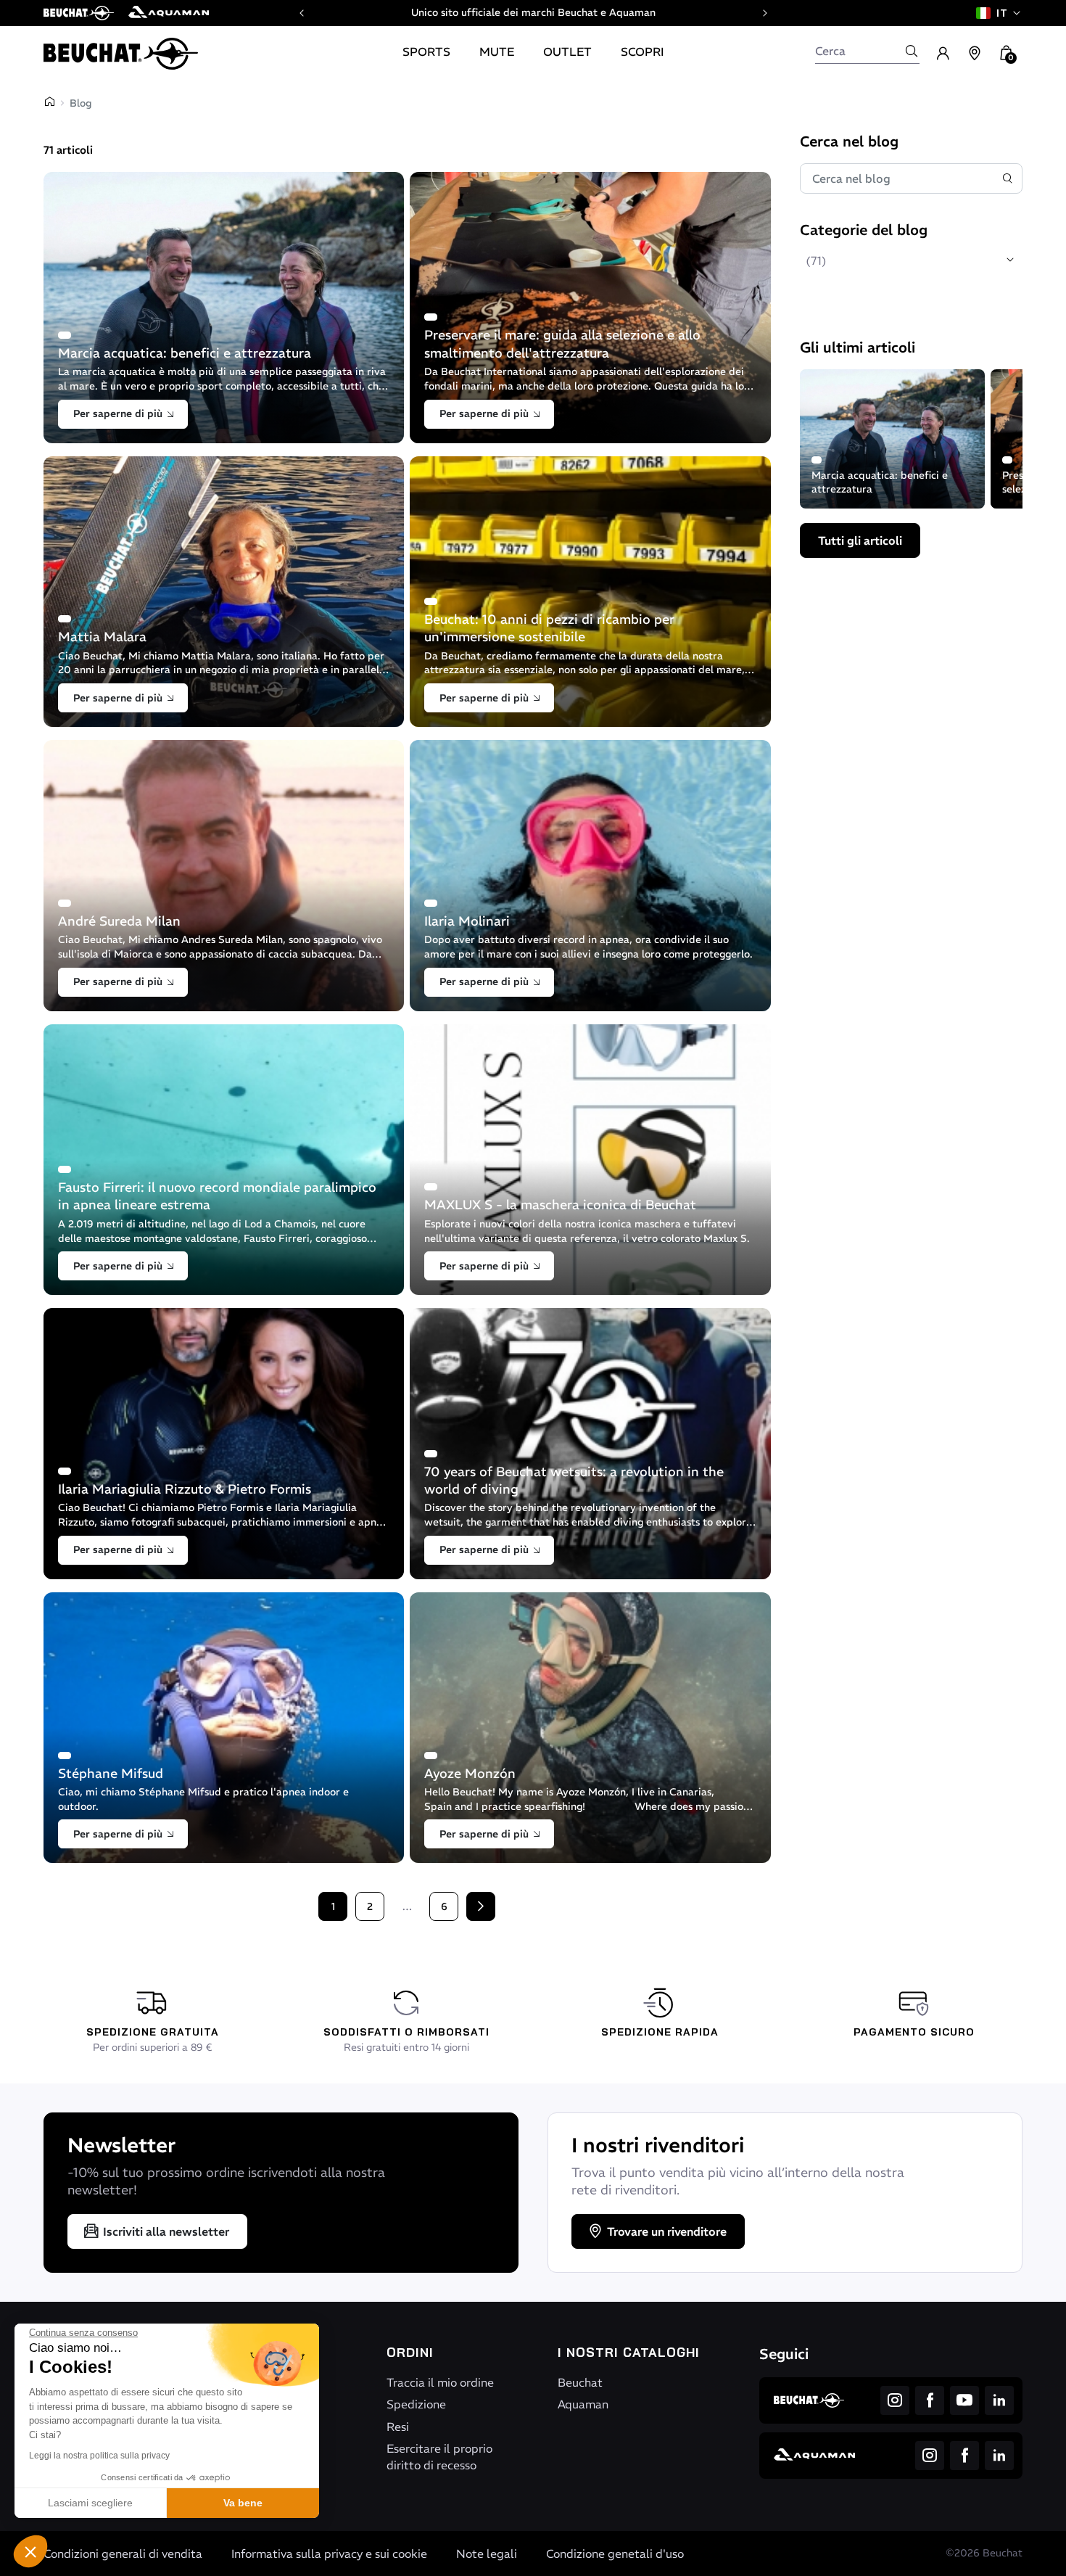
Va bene (243, 2503)
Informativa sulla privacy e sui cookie (329, 2554)
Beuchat (580, 2382)
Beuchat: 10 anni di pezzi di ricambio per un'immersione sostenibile (549, 628)
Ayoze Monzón (470, 1773)
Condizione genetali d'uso (615, 2554)
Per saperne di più (118, 413)
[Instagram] (895, 2400)
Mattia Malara (102, 637)
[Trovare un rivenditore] (975, 54)
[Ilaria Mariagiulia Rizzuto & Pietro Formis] (224, 1444)
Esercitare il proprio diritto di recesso (439, 2456)
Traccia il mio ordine (440, 2382)
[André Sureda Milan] (224, 876)
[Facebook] (930, 2400)
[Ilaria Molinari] (590, 876)
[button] (30, 2551)
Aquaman (583, 2404)
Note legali (487, 2554)
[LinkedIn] (999, 2400)
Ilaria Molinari (467, 921)
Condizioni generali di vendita (123, 2554)
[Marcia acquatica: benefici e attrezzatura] (224, 308)
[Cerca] (912, 51)
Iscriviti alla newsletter (166, 2231)
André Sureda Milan (119, 921)
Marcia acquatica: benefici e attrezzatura (185, 353)
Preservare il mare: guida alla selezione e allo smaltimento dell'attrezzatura (562, 343)
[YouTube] (964, 2400)
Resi (398, 2427)
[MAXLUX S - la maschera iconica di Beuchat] (590, 1160)
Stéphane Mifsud (111, 1773)
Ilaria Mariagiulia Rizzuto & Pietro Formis (185, 1489)
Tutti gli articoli (860, 540)
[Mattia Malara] (224, 592)
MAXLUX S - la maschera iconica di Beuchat (560, 1205)
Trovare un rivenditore (667, 2231)
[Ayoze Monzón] (590, 1728)
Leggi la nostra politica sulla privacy (99, 2456)
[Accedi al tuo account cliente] (943, 54)
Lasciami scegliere (90, 2503)
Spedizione (416, 2404)
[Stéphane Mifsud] (224, 1728)
